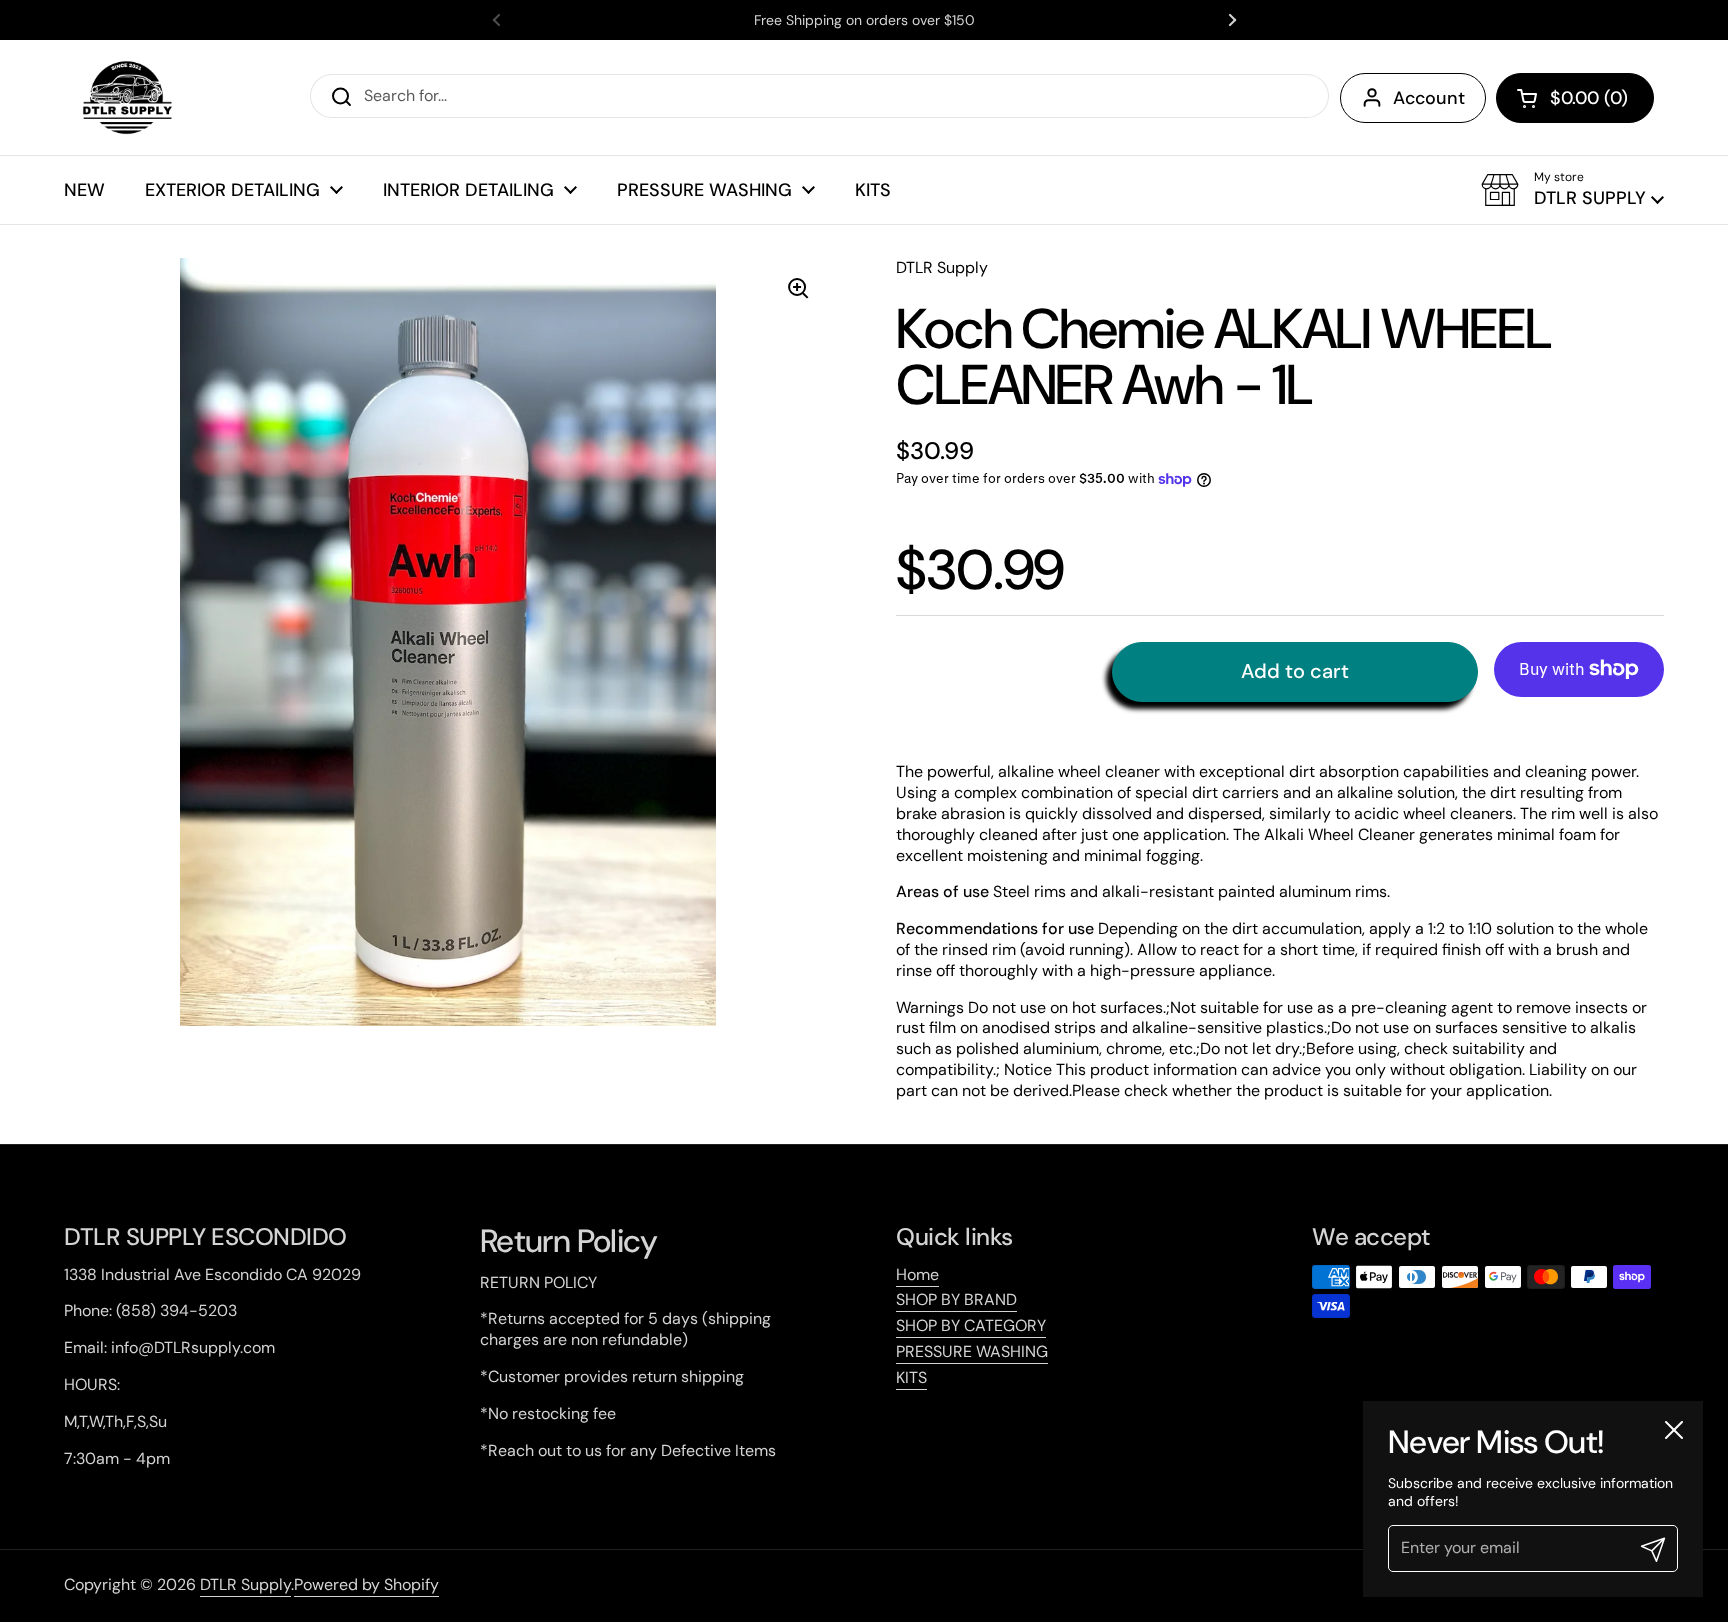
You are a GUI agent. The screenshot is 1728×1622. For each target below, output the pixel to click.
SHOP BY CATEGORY (971, 1325)
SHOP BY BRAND (956, 1299)
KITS (911, 1377)
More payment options (1579, 712)
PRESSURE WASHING (972, 1351)
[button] (1575, 98)
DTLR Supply (245, 1584)
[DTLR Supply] (126, 97)
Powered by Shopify (366, 1584)
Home (917, 1274)
